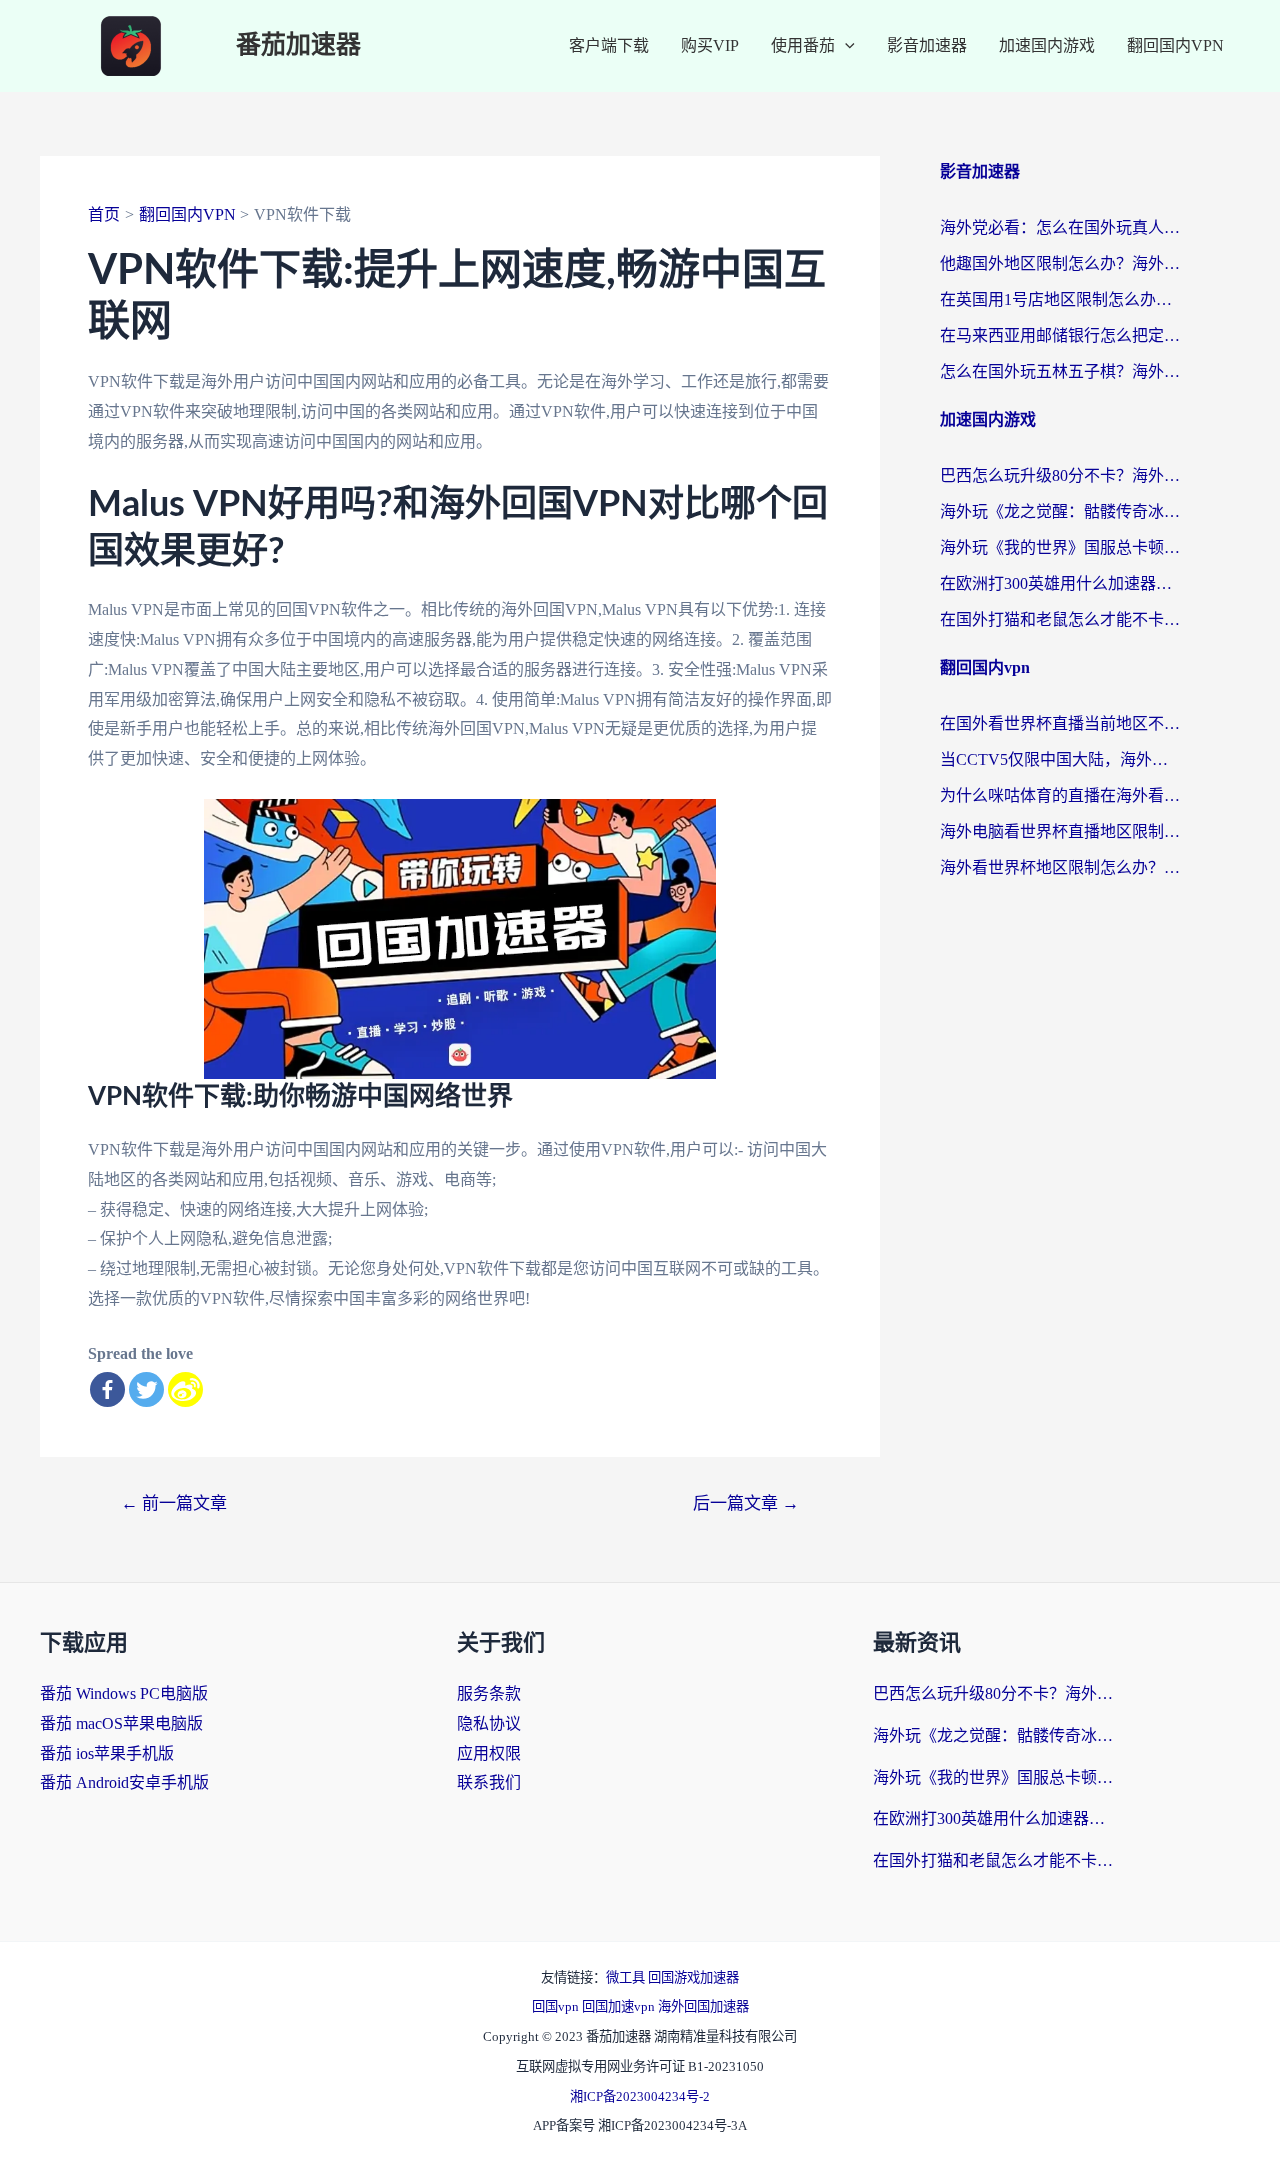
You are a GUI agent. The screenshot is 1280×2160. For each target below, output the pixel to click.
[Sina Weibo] (185, 1389)
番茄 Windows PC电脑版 (124, 1693)
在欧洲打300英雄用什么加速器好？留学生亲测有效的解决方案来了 (1060, 583)
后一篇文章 (746, 1503)
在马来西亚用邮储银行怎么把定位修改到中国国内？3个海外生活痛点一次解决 (1060, 335)
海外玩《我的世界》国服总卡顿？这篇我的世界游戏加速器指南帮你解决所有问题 (1060, 547)
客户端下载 (609, 45)
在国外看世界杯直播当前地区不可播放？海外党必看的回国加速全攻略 (1060, 723)
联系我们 (489, 1782)
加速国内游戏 (1047, 45)
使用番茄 (803, 45)
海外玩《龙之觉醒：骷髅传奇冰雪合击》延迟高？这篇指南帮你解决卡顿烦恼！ (1060, 511)
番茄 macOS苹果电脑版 (121, 1723)
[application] (845, 46)
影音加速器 (927, 45)
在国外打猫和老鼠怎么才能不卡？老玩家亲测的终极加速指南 (1060, 619)
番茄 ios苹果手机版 (107, 1753)
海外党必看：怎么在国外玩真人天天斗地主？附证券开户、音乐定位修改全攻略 (1060, 227)
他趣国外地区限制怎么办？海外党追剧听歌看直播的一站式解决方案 (1060, 263)
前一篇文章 (174, 1503)
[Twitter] (146, 1389)
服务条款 (489, 1693)
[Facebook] (107, 1389)
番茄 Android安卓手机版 (124, 1782)
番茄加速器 (298, 45)
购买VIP (710, 45)
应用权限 (489, 1753)
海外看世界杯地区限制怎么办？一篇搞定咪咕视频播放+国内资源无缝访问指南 (1060, 867)
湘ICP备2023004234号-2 (640, 2096)
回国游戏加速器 (693, 1977)
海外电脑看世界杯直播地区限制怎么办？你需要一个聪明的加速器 (1060, 831)
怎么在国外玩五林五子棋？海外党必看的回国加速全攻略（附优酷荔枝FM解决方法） (1060, 371)
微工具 (627, 1977)
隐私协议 (489, 1723)
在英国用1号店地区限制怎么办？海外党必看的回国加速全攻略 (1060, 299)
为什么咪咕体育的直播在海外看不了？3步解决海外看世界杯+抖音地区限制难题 (1060, 795)
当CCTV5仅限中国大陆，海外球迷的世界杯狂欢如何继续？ (1060, 759)
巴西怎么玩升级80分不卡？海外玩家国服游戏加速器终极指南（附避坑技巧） (1060, 475)
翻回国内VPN (1175, 45)
